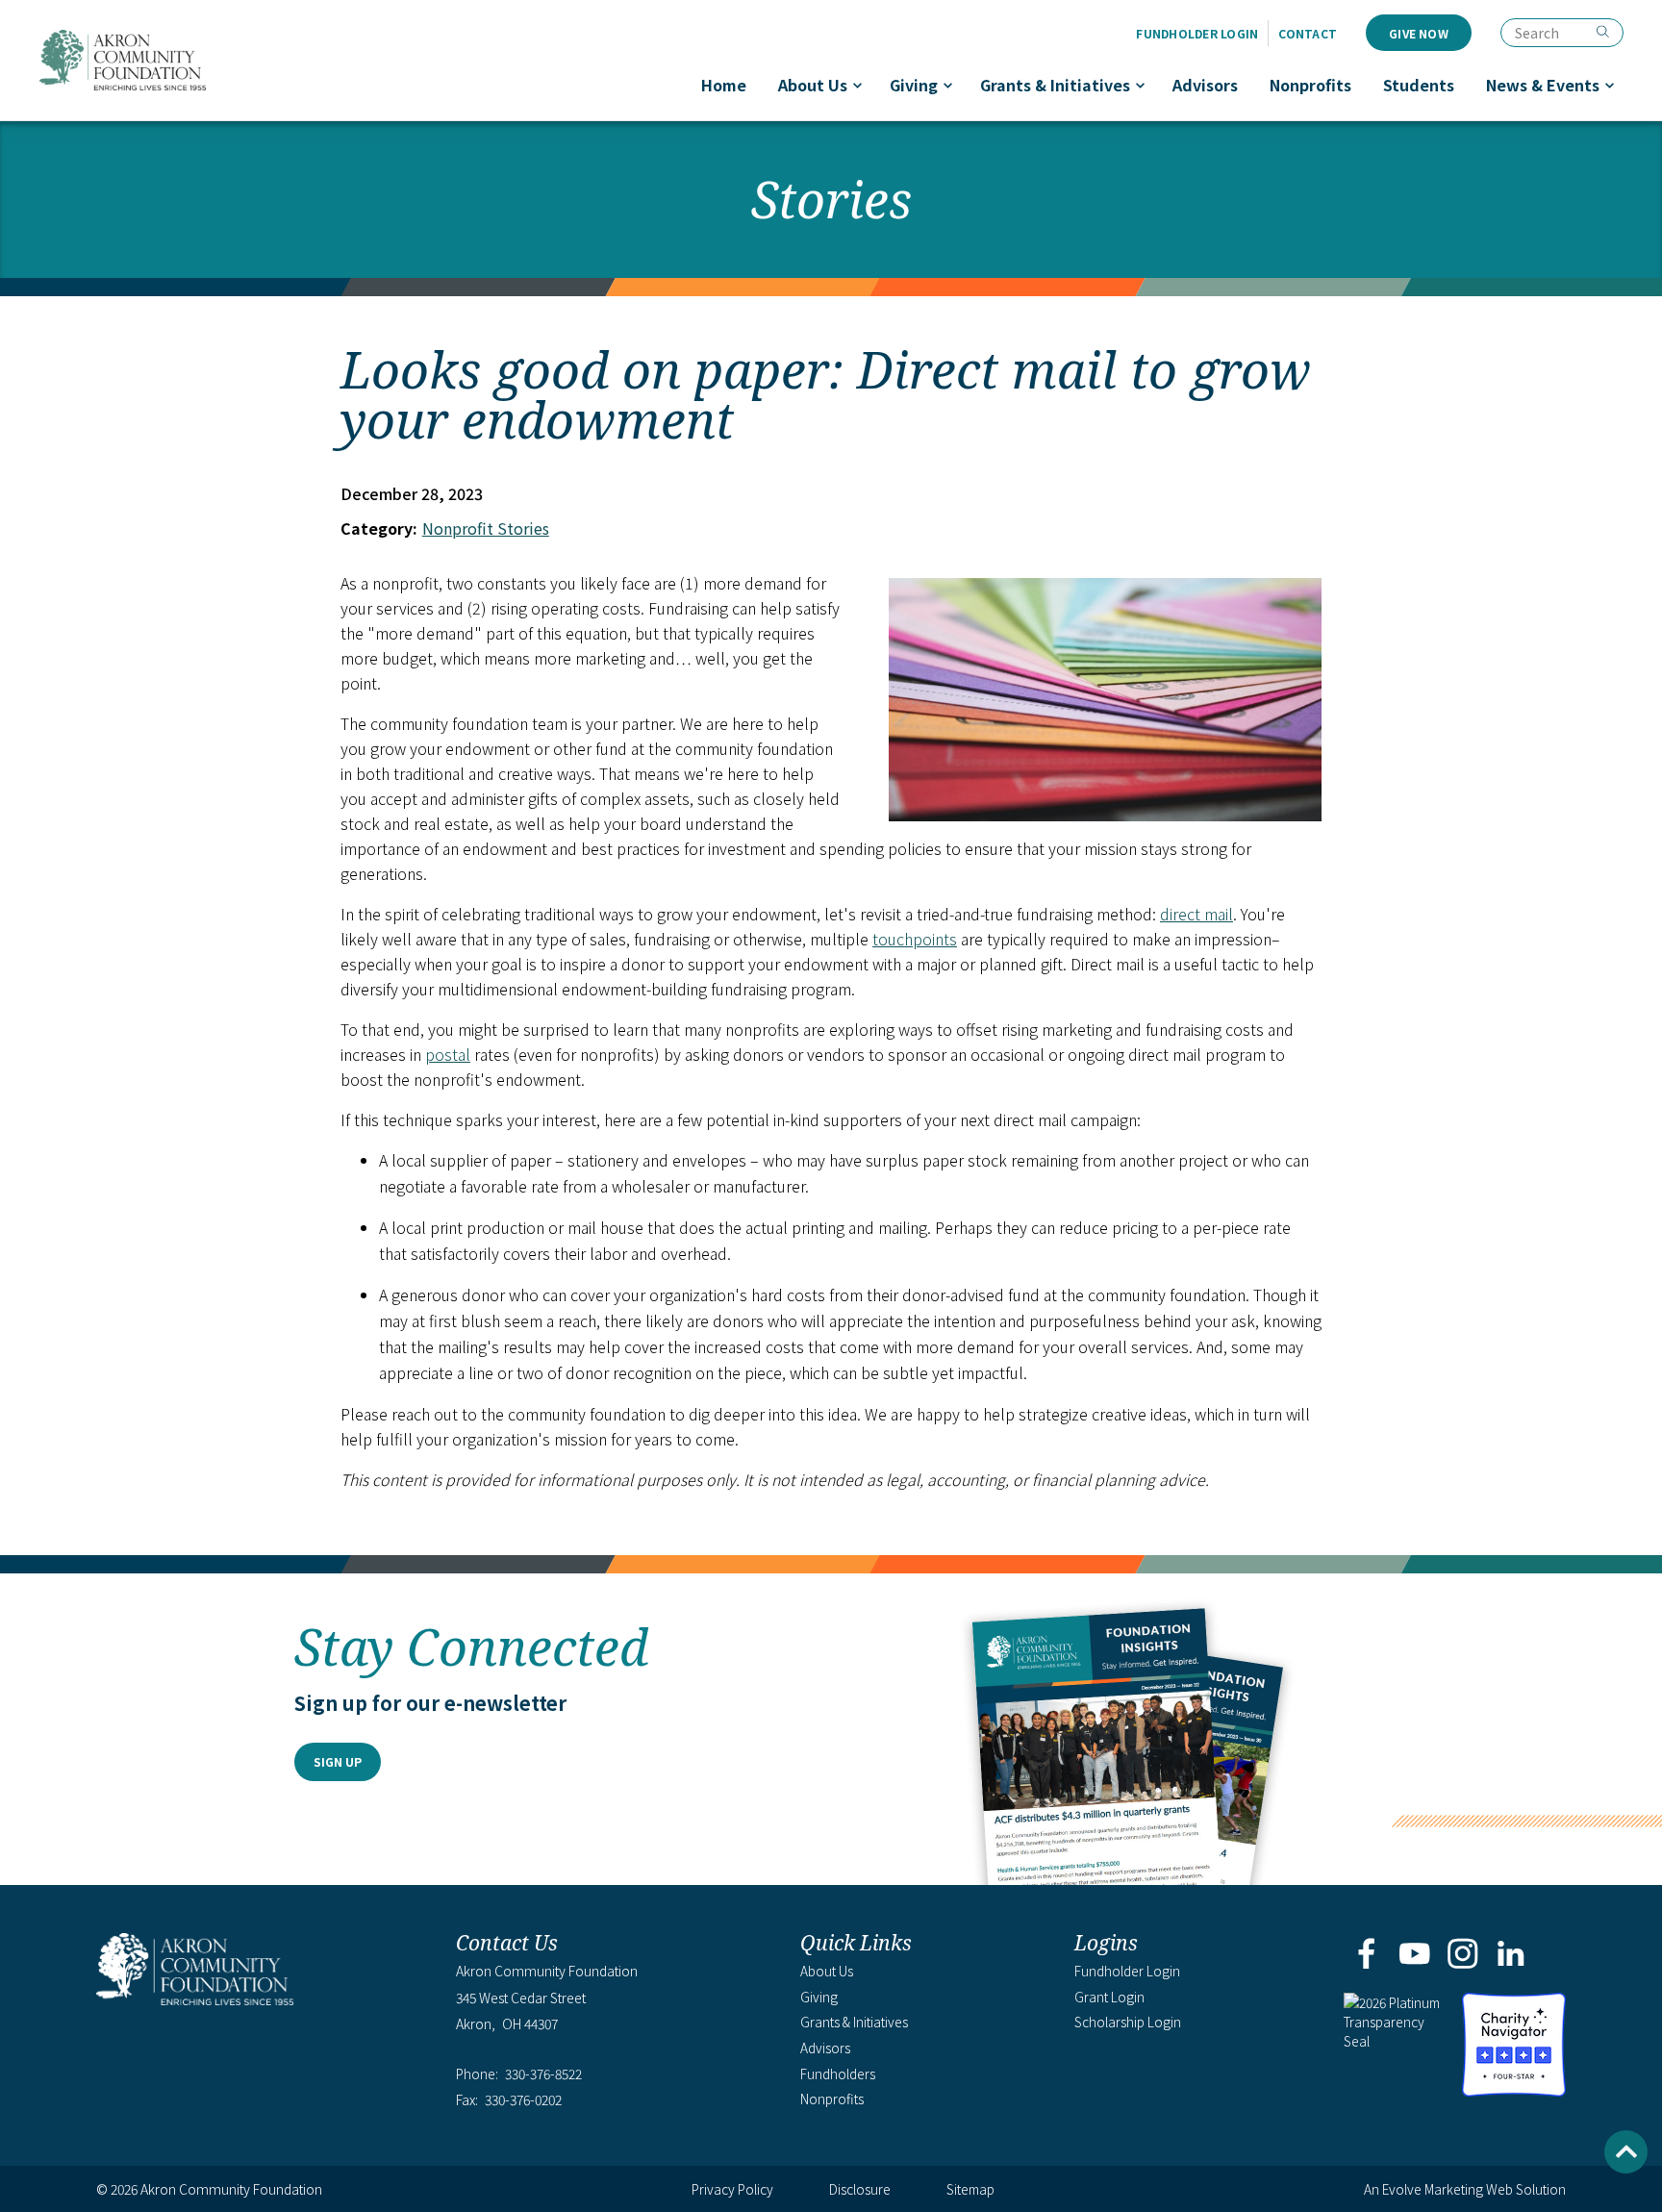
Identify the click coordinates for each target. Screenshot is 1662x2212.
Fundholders (838, 2074)
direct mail (1196, 914)
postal (448, 1054)
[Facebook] (1366, 1955)
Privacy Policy (732, 2189)
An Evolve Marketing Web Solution (1465, 2189)
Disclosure (860, 2189)
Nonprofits (1310, 85)
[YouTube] (1414, 1955)
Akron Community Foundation (122, 60)
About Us (813, 85)
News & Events (1543, 85)
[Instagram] (1463, 1955)
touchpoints (915, 939)
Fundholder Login (1197, 33)
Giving (914, 85)
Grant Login (1109, 1997)
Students (1419, 85)
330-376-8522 (543, 2074)
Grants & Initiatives (1055, 85)
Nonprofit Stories (486, 528)
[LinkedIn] (1511, 1955)
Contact (1308, 33)
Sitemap (970, 2189)
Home (724, 85)
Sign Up (338, 1761)
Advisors (1205, 85)
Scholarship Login (1128, 2022)
